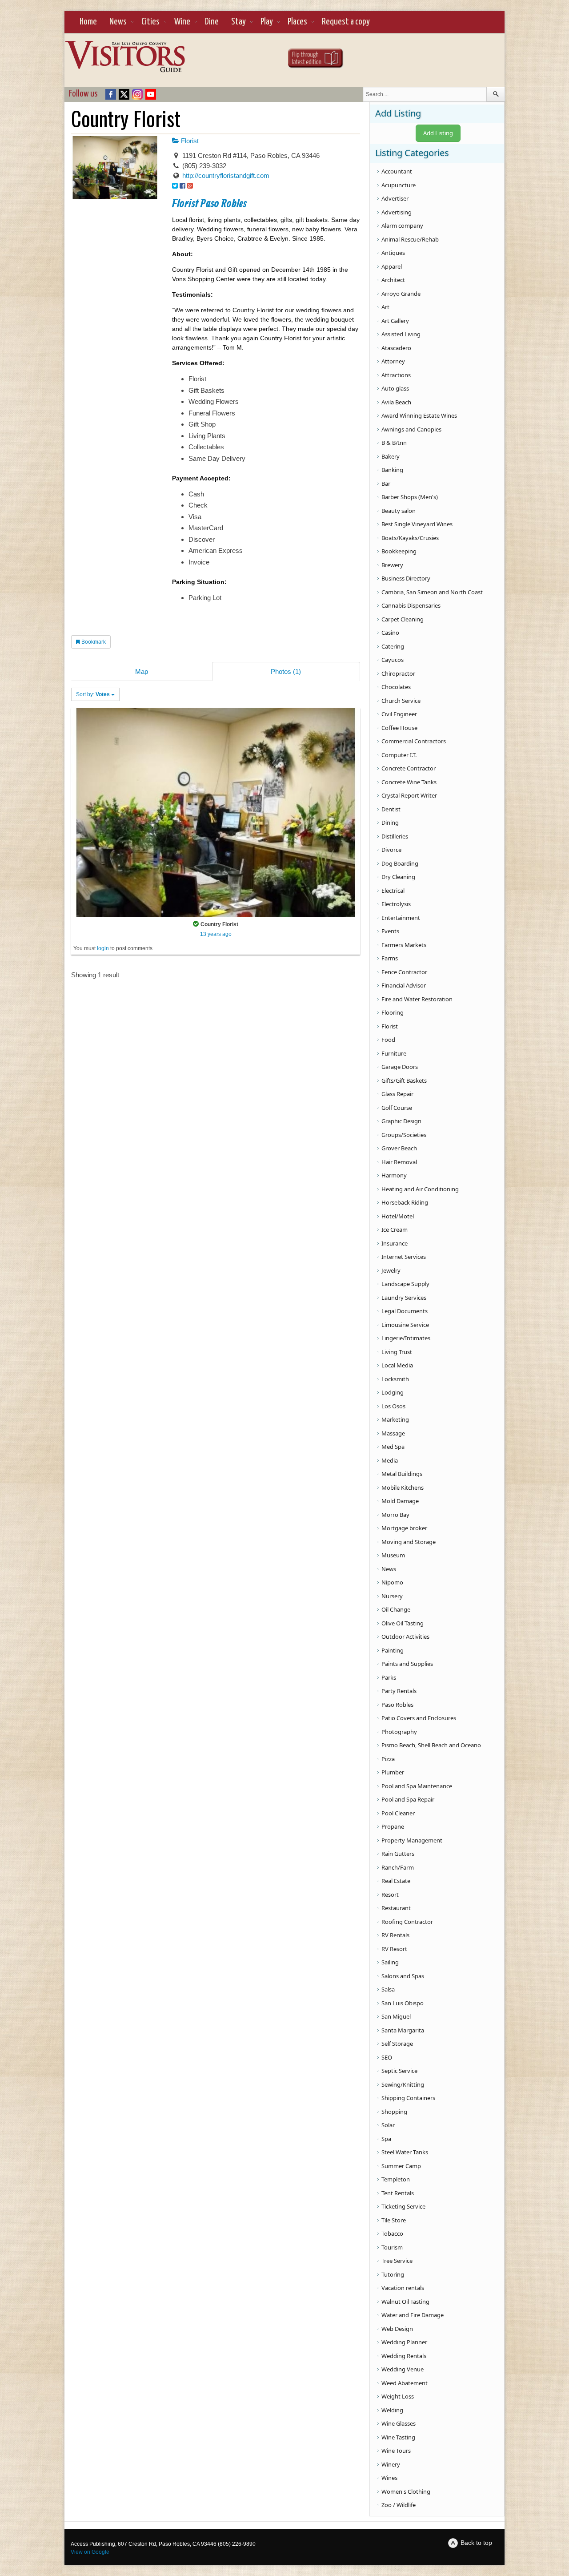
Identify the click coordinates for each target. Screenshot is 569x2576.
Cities (150, 22)
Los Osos (393, 1406)
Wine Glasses (399, 2423)
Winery (391, 2464)
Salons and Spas (403, 1976)
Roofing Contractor (407, 1922)
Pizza (388, 1759)
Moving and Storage (409, 1542)
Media (390, 1460)
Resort (390, 1895)
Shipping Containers (408, 2098)
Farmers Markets (404, 945)
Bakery (391, 456)
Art (385, 307)
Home (88, 22)
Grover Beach (399, 1148)
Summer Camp (401, 2166)
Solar (388, 2125)
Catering (393, 646)
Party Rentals (399, 1691)
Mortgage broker (404, 1528)
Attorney (393, 361)
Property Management (412, 1840)
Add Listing (438, 133)
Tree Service (397, 2261)
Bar (386, 484)
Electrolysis (396, 904)
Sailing (390, 1962)
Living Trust (397, 1352)
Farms (390, 958)
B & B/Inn (394, 443)
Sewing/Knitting (403, 2084)
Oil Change (396, 1609)
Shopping (394, 2112)
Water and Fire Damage (413, 2315)
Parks (389, 1677)
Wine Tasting (398, 2437)
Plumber (393, 1772)
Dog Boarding (400, 863)
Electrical (393, 891)
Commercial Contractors (414, 741)
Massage (393, 1433)
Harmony (394, 1175)
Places (297, 22)
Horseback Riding (405, 1202)
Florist (189, 141)
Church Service (401, 701)
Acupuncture (399, 185)
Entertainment (401, 918)
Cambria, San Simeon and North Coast (432, 592)
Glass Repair (397, 1094)
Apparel (392, 266)
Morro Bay (395, 1515)
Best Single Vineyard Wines (417, 524)
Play (267, 22)
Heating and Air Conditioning (420, 1189)
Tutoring (393, 2274)
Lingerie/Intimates (406, 1338)
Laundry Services (404, 1298)
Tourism (392, 2247)
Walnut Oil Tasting (405, 2302)
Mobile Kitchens (403, 1488)
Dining (390, 822)
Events (390, 931)
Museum (393, 1555)
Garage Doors (400, 1067)
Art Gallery (395, 321)
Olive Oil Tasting (403, 1623)
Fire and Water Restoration (417, 999)
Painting (393, 1650)
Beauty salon (399, 511)
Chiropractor (398, 673)
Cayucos (393, 660)
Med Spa (393, 1447)
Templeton (396, 2179)
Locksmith (395, 1379)
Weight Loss (398, 2396)
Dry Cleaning (398, 877)
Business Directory (406, 578)
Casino (390, 633)
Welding (392, 2410)
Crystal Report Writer (409, 795)
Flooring (393, 1012)
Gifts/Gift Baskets (404, 1080)
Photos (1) (286, 671)
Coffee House (399, 728)
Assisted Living (401, 334)
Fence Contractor (404, 972)
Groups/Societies (404, 1135)
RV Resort (394, 1949)
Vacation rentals (403, 2288)
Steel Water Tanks (405, 2152)
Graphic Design (401, 1121)
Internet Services (404, 1257)
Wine (182, 22)
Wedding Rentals (404, 2356)
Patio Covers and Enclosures (419, 1718)
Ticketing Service (403, 2206)
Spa (386, 2139)
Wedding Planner (404, 2342)
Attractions (396, 375)
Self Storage (397, 2044)
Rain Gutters (398, 1854)
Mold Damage (400, 1501)
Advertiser (395, 198)
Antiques (393, 253)
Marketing (395, 1419)
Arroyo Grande (401, 294)
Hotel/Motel (398, 1216)
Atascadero (396, 348)
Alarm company (402, 226)
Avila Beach (396, 402)
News (118, 22)
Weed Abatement (405, 2383)
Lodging (393, 1392)
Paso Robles (397, 1705)
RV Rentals (395, 1935)
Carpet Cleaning (403, 619)
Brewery (392, 565)
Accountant (397, 171)
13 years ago (216, 934)
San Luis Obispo (403, 2003)
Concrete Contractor (409, 768)
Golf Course (397, 1108)
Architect (393, 280)
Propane (393, 1826)
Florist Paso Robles (209, 204)
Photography (399, 1732)
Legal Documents (405, 1311)
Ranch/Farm (398, 1867)
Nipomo (392, 1582)
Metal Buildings (402, 1474)
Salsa (388, 1989)
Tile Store (394, 2220)
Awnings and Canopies (411, 429)
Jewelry (391, 1270)
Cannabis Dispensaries (411, 605)
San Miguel (396, 2016)
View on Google (90, 2552)
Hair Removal (399, 1162)
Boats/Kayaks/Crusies (410, 538)
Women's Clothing (406, 2491)
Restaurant (396, 1908)
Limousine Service (405, 1325)
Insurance (395, 1243)
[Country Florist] (216, 812)
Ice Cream (395, 1230)
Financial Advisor (404, 985)
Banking (392, 470)
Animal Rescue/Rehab (410, 239)
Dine (212, 22)
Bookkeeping (399, 551)
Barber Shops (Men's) (410, 497)
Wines (389, 2478)
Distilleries (395, 836)
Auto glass (395, 388)
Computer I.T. (399, 755)
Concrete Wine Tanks (409, 782)
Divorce (391, 850)
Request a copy (346, 22)
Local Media (397, 1365)
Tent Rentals (398, 2193)
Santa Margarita (403, 2030)
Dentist (391, 809)
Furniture (394, 1053)
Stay (238, 22)
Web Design (397, 2329)
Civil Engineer (399, 714)
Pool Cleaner (398, 1813)
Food (388, 1040)
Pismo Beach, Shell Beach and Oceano (431, 1745)
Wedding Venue (403, 2369)
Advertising (397, 212)
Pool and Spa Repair (408, 1799)
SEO (387, 2057)
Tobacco (392, 2233)
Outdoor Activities (405, 1637)
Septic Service (399, 2071)
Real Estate (396, 1881)
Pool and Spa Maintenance (417, 1786)
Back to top (476, 2543)
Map (142, 671)
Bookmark (93, 642)
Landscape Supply (405, 1284)
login (103, 948)
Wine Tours (396, 2451)
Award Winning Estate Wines (419, 415)
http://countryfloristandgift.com (226, 175)
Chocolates (396, 687)
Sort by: (93, 694)
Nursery (392, 1596)
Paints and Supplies (407, 1664)
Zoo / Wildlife (399, 2505)
